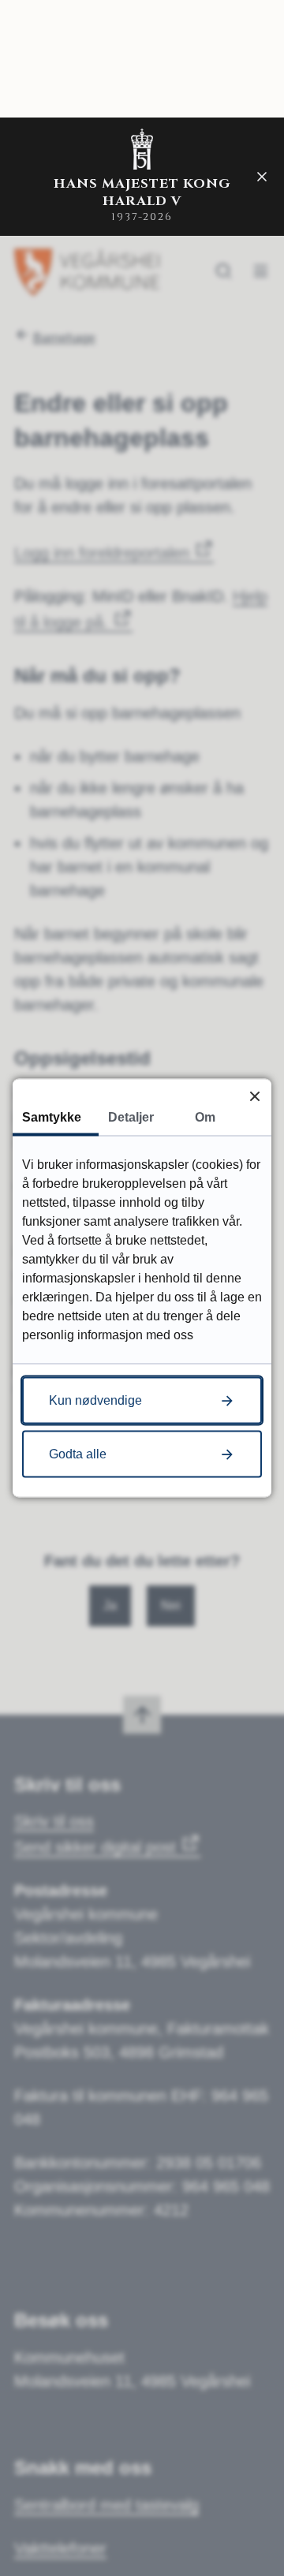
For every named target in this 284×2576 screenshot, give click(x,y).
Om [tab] (205, 1117)
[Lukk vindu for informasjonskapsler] (254, 1096)
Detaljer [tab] (131, 1117)
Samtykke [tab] (52, 1117)
